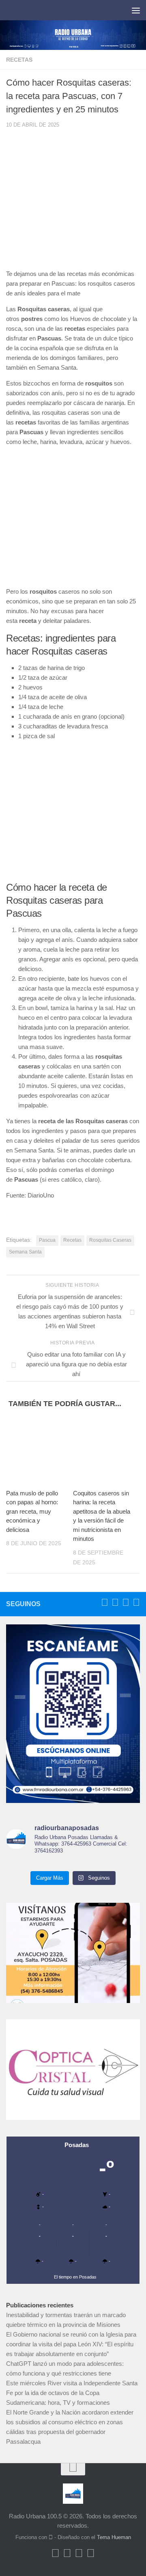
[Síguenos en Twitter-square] (115, 1602)
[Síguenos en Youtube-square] (126, 1602)
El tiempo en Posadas (75, 2277)
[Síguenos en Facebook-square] (105, 1602)
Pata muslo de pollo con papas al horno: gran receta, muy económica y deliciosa (32, 1511)
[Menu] (136, 10)
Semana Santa (25, 1252)
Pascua (47, 1240)
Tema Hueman (114, 2537)
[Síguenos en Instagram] (136, 1602)
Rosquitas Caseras (110, 1240)
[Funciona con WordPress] (51, 2537)
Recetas (19, 60)
